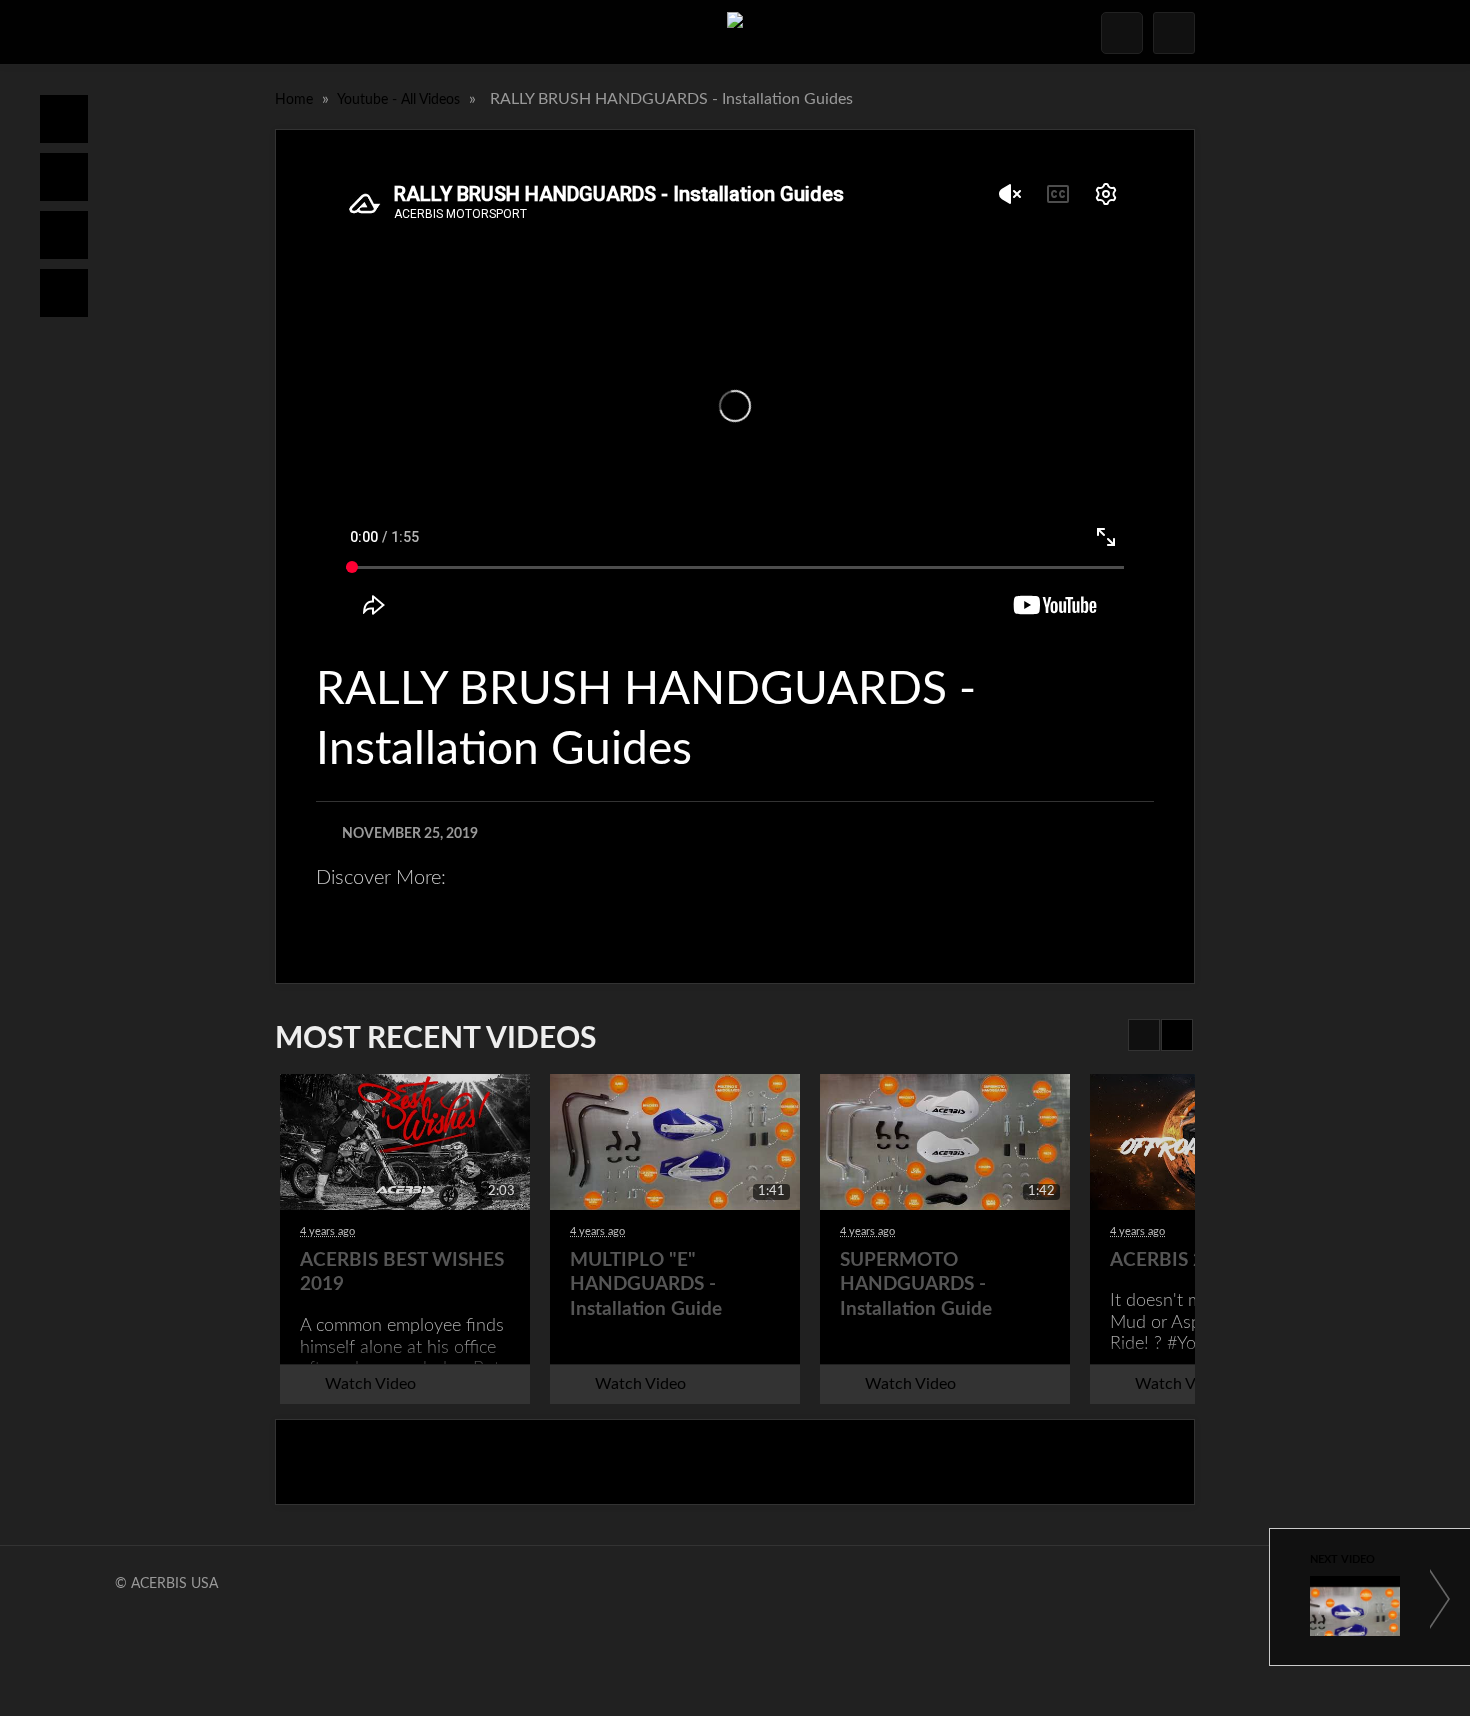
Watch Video (370, 1384)
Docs (64, 177)
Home (64, 119)
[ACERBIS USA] (735, 32)
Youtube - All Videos (400, 100)
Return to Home (735, 1462)
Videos (64, 293)
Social (64, 235)
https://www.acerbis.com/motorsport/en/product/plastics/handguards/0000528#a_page (700, 908)
